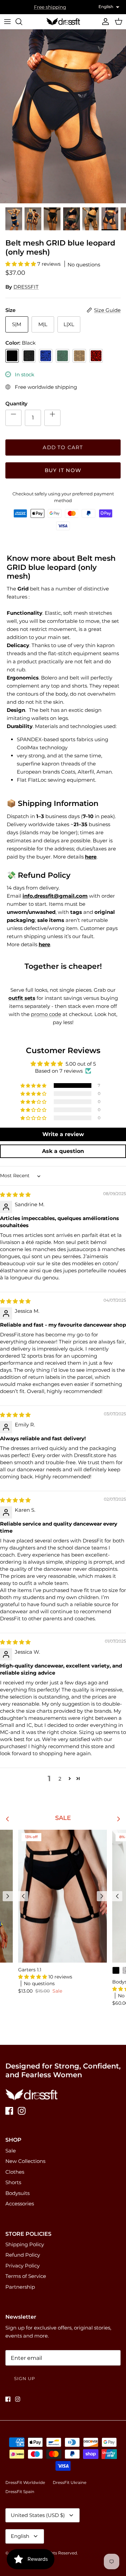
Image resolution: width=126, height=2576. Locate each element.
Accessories (20, 2204)
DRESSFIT (26, 287)
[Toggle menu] (7, 22)
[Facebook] (9, 2111)
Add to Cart (63, 447)
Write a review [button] (63, 1134)
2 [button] (60, 1779)
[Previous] (8, 1896)
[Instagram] (22, 2111)
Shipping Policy (25, 2244)
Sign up (25, 2378)
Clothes (15, 2172)
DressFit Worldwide (25, 2482)
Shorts (13, 2182)
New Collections (25, 2161)
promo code (46, 1014)
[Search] (22, 22)
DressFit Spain (20, 2492)
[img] (15, 1195)
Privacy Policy (23, 2266)
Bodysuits (17, 2193)
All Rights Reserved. (58, 2553)
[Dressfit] (63, 22)
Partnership (20, 2287)
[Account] (104, 22)
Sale (11, 2151)
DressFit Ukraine (70, 2482)
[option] (63, 116)
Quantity (16, 403)
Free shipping (50, 7)
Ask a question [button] (63, 1151)
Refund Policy (23, 2255)
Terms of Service (26, 2276)
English (20, 2536)
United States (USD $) (38, 2515)
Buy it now (63, 470)
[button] (21, 264)
